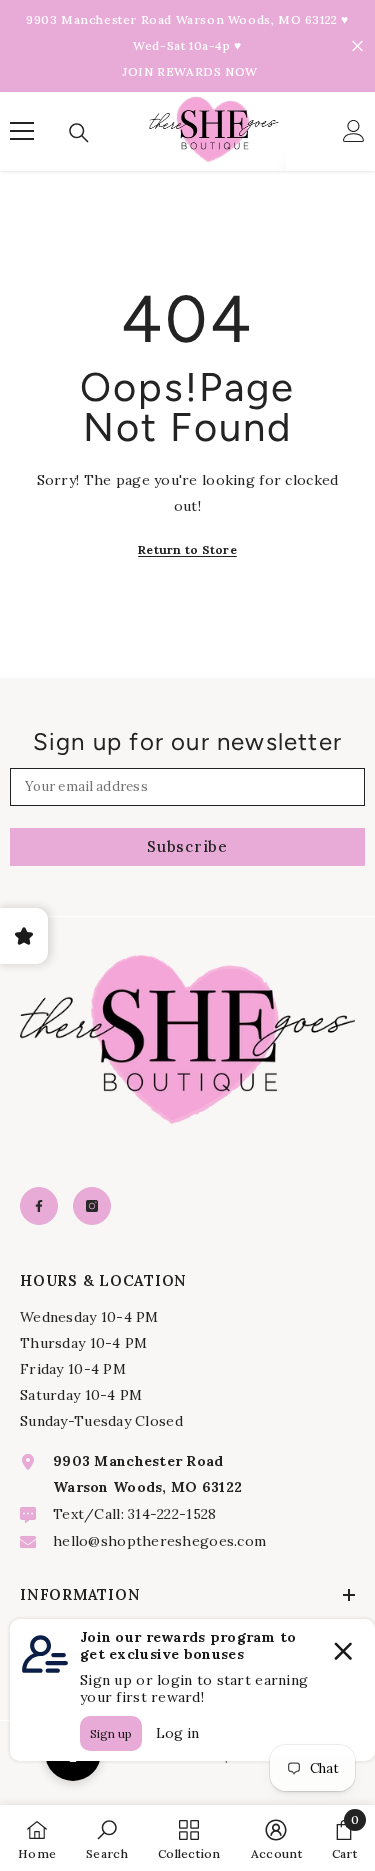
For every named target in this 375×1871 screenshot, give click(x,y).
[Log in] (354, 131)
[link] (107, 1838)
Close (357, 46)
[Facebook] (39, 1206)
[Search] (79, 133)
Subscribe (187, 846)
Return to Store (187, 549)
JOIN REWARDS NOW (190, 71)
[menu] (22, 131)
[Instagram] (92, 1206)
